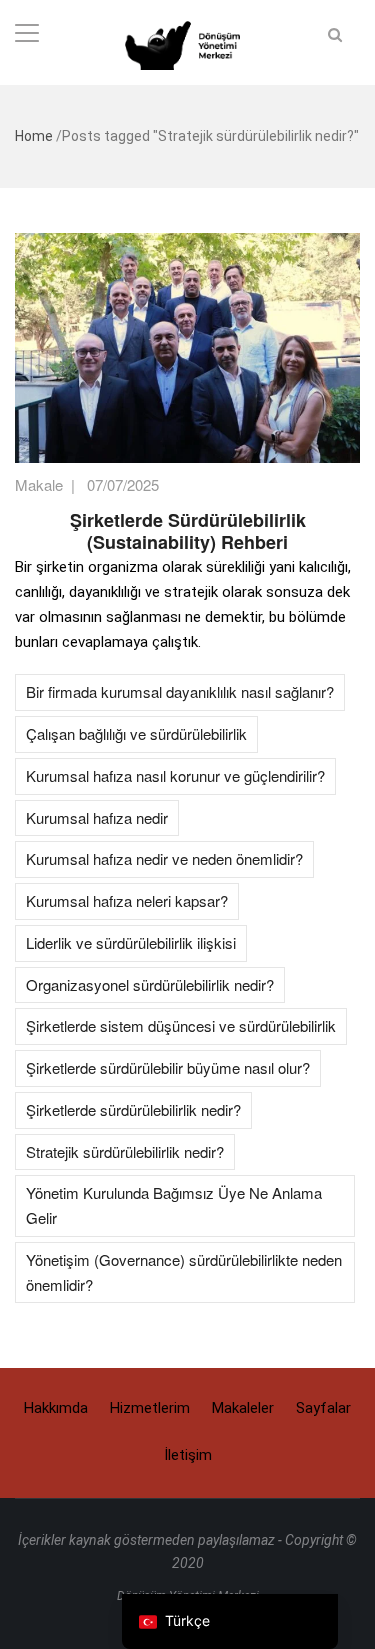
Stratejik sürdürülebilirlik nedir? (125, 1151)
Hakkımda (56, 1408)
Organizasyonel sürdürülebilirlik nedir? (150, 984)
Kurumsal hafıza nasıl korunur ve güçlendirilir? (175, 775)
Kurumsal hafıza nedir (97, 817)
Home (34, 136)
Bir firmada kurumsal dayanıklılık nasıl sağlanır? (180, 691)
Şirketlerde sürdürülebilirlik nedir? (133, 1109)
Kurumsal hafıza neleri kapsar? (127, 900)
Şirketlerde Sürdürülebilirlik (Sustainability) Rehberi (188, 531)
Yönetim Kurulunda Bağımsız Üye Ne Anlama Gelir (174, 1205)
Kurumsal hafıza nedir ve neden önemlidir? (164, 858)
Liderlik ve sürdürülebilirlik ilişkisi (131, 942)
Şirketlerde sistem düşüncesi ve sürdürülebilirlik (181, 1025)
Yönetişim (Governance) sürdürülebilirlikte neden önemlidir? (184, 1272)
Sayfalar (323, 1408)
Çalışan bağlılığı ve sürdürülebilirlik (136, 733)
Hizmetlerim (150, 1408)
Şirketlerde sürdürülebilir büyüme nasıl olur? (168, 1067)
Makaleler (243, 1408)
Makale (39, 484)
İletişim (188, 1455)
